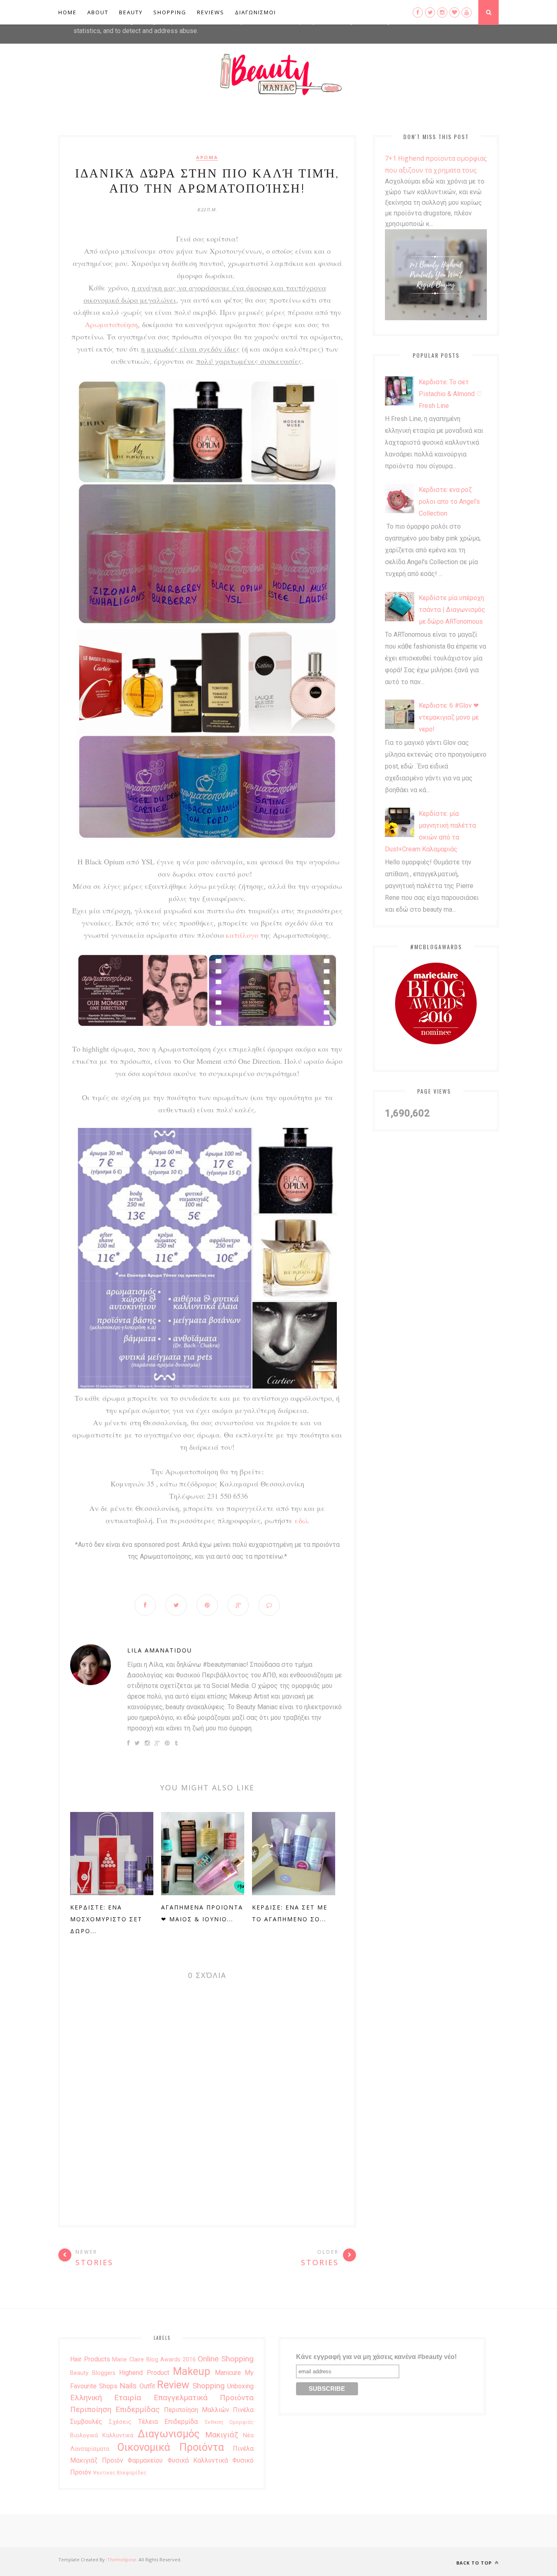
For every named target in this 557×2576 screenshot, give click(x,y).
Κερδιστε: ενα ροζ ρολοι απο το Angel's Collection (449, 502)
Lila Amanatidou (160, 1650)
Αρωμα (207, 157)
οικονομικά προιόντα (170, 2447)
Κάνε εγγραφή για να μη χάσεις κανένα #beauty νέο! (376, 2357)
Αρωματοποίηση (111, 324)
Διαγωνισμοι (255, 12)
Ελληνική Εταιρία (106, 2398)
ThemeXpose (122, 2559)
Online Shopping (226, 2359)
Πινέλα (243, 2410)
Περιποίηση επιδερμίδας (115, 2409)
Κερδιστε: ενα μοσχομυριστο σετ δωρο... (106, 1919)
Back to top (475, 2563)
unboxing (240, 2386)
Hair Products (90, 2359)
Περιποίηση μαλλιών (197, 2410)
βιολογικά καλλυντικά (102, 2435)
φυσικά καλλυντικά (198, 2460)
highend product (144, 2373)
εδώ (300, 1520)
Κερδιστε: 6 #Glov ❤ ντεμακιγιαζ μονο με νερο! (449, 717)
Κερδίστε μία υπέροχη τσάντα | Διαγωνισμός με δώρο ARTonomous (452, 610)
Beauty (131, 12)
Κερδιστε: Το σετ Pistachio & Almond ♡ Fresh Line (450, 394)
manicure (228, 2373)
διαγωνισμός (169, 2434)
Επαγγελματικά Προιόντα (204, 2398)
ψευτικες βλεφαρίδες (120, 2473)
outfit (147, 2386)
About (98, 12)
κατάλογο (242, 935)
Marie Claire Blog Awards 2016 (154, 2360)
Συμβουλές (86, 2422)
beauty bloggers (93, 2373)
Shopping (170, 12)
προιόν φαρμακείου (132, 2460)
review (173, 2385)
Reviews (211, 12)
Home (67, 12)
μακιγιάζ (222, 2435)
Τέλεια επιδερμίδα (168, 2422)
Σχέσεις (120, 2422)
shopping (209, 2386)
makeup (192, 2371)
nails (128, 2386)
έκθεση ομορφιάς (229, 2422)
